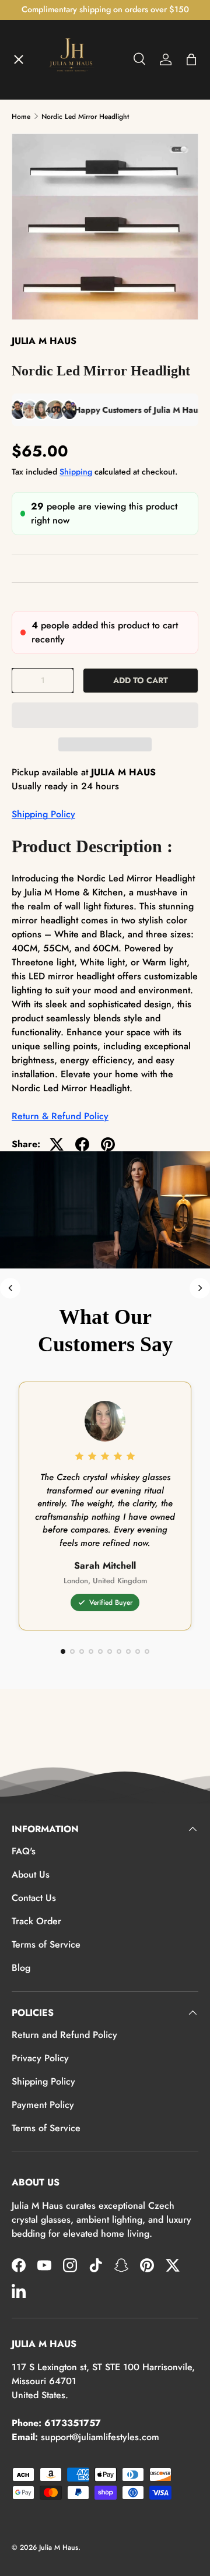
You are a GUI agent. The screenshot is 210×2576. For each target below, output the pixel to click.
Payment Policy (43, 2105)
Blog (21, 1968)
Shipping (76, 472)
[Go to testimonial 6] (110, 1651)
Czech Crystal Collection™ (78, 249)
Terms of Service (46, 1944)
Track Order (36, 1921)
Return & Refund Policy (60, 1116)
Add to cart (141, 680)
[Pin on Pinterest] (108, 1144)
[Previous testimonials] (10, 1288)
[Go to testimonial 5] (100, 1651)
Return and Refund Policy (64, 2035)
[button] (105, 715)
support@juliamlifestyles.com (100, 2437)
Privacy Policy (40, 2058)
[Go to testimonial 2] (72, 1651)
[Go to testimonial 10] (147, 1651)
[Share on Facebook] (82, 1144)
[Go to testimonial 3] (82, 1651)
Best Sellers (47, 335)
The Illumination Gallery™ (78, 207)
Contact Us (34, 1898)
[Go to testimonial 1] (63, 1651)
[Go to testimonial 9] (138, 1651)
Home (34, 79)
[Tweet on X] (57, 1144)
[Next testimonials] (200, 1288)
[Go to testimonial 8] (128, 1651)
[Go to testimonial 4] (91, 1651)
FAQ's (24, 1851)
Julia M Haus (59, 2547)
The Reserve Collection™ (75, 292)
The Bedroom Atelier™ (71, 164)
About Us (31, 1874)
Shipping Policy (43, 814)
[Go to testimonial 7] (119, 1651)
